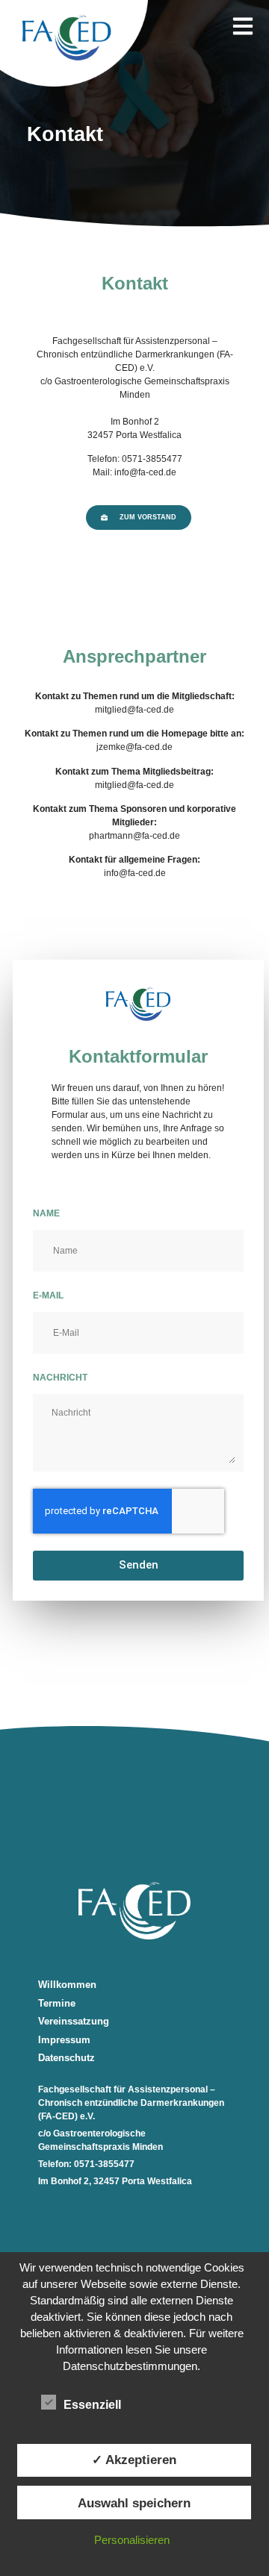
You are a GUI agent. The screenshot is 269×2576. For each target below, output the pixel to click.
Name (46, 1213)
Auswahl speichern (134, 2503)
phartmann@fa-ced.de (134, 836)
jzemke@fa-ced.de (134, 747)
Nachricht (60, 1378)
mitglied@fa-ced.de (134, 710)
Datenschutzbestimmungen (130, 2366)
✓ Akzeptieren (134, 2460)
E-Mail (48, 1295)
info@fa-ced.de (135, 873)
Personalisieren (132, 2540)
